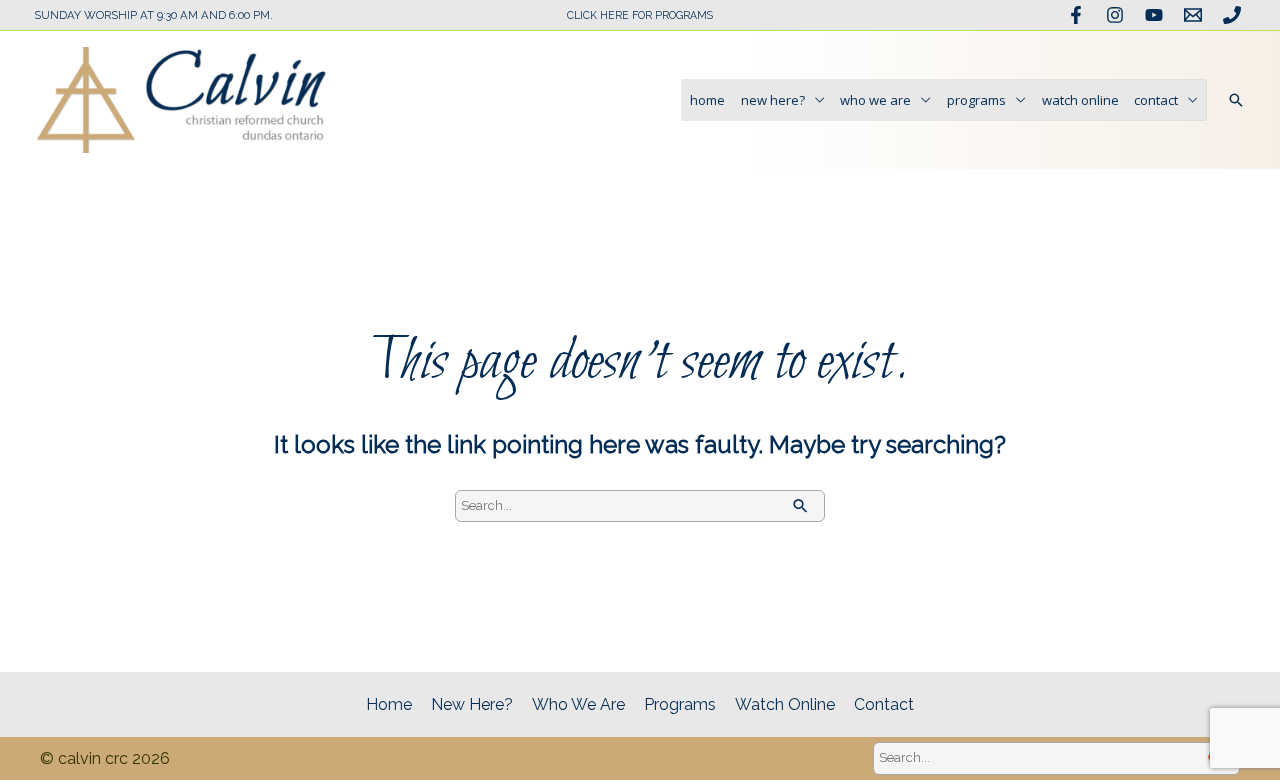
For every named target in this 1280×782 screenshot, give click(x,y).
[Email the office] (1192, 15)
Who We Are (875, 100)
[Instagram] (1115, 15)
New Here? (773, 100)
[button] (1236, 100)
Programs (976, 100)
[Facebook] (1076, 15)
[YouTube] (1154, 15)
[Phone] (1231, 15)
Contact (1156, 100)
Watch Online (1080, 100)
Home (707, 100)
